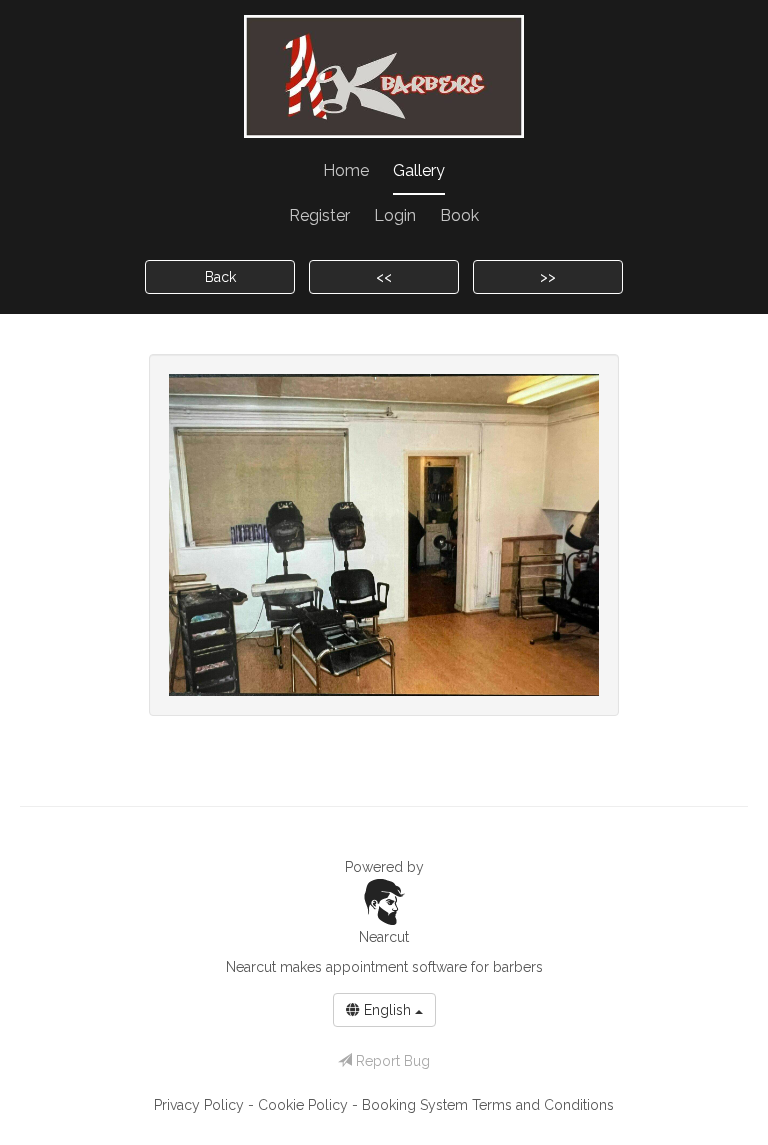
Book (459, 215)
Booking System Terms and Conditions (488, 1105)
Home (346, 170)
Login (395, 215)
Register (319, 215)
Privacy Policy (201, 1105)
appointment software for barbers (434, 967)
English (387, 1010)
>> (548, 277)
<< (384, 277)
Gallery (419, 170)
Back (220, 277)
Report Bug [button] (391, 1061)
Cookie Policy (305, 1105)
